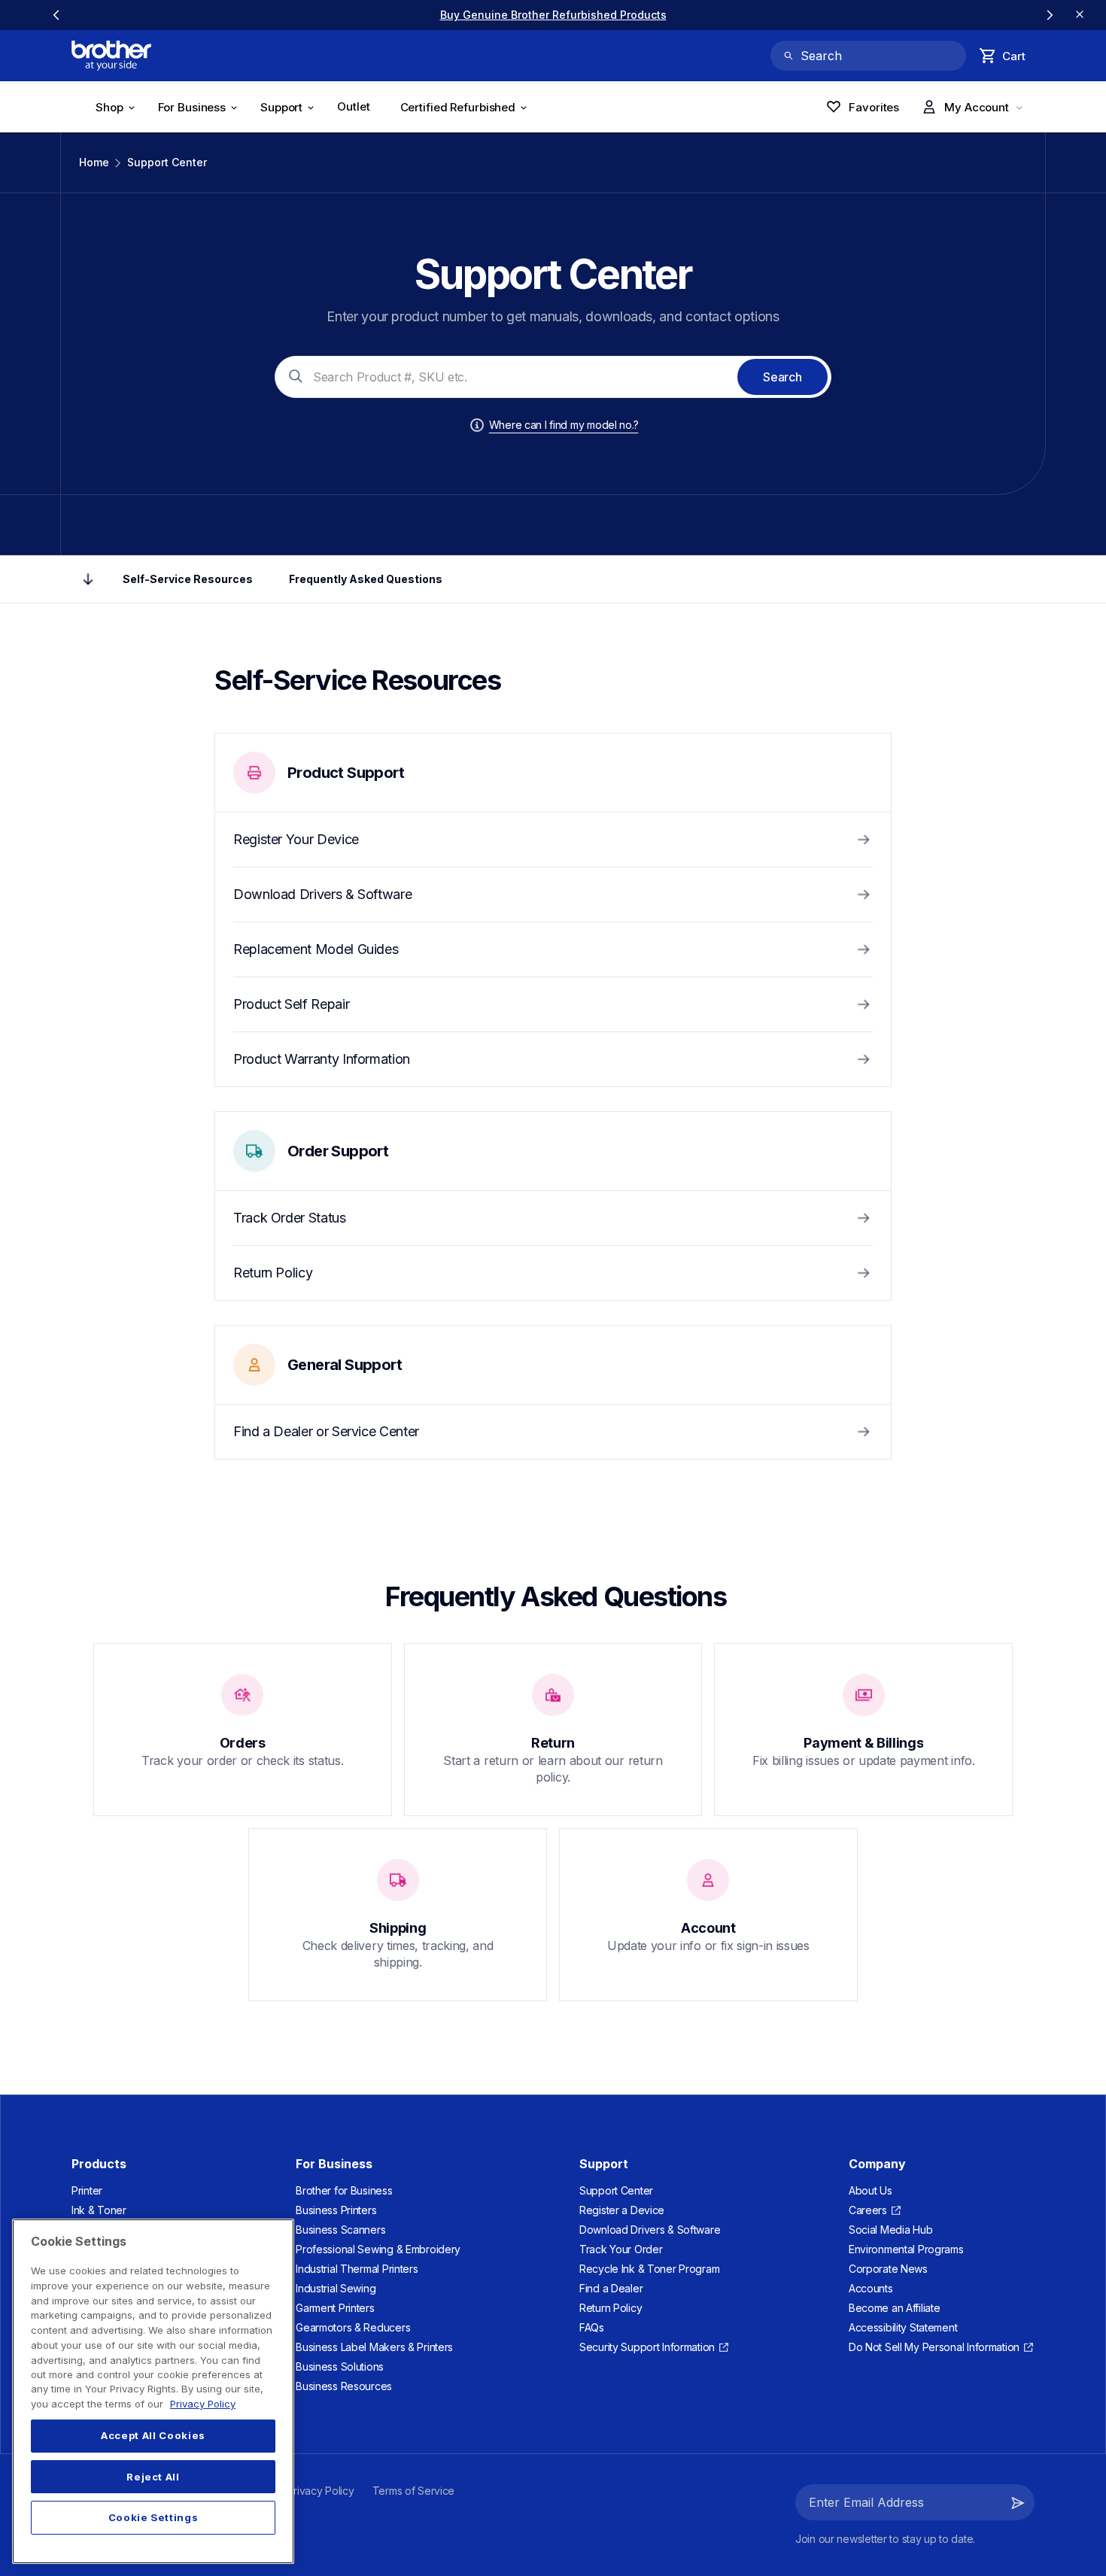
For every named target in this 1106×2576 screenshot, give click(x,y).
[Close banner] (1080, 15)
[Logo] (111, 56)
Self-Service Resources (188, 579)
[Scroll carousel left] (56, 15)
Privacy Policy (203, 2404)
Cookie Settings (153, 2517)
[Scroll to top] (88, 579)
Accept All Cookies (153, 2436)
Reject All (153, 2477)
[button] (1018, 2502)
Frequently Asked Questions (366, 579)
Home (94, 162)
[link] (553, 15)
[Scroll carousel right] (1050, 15)
